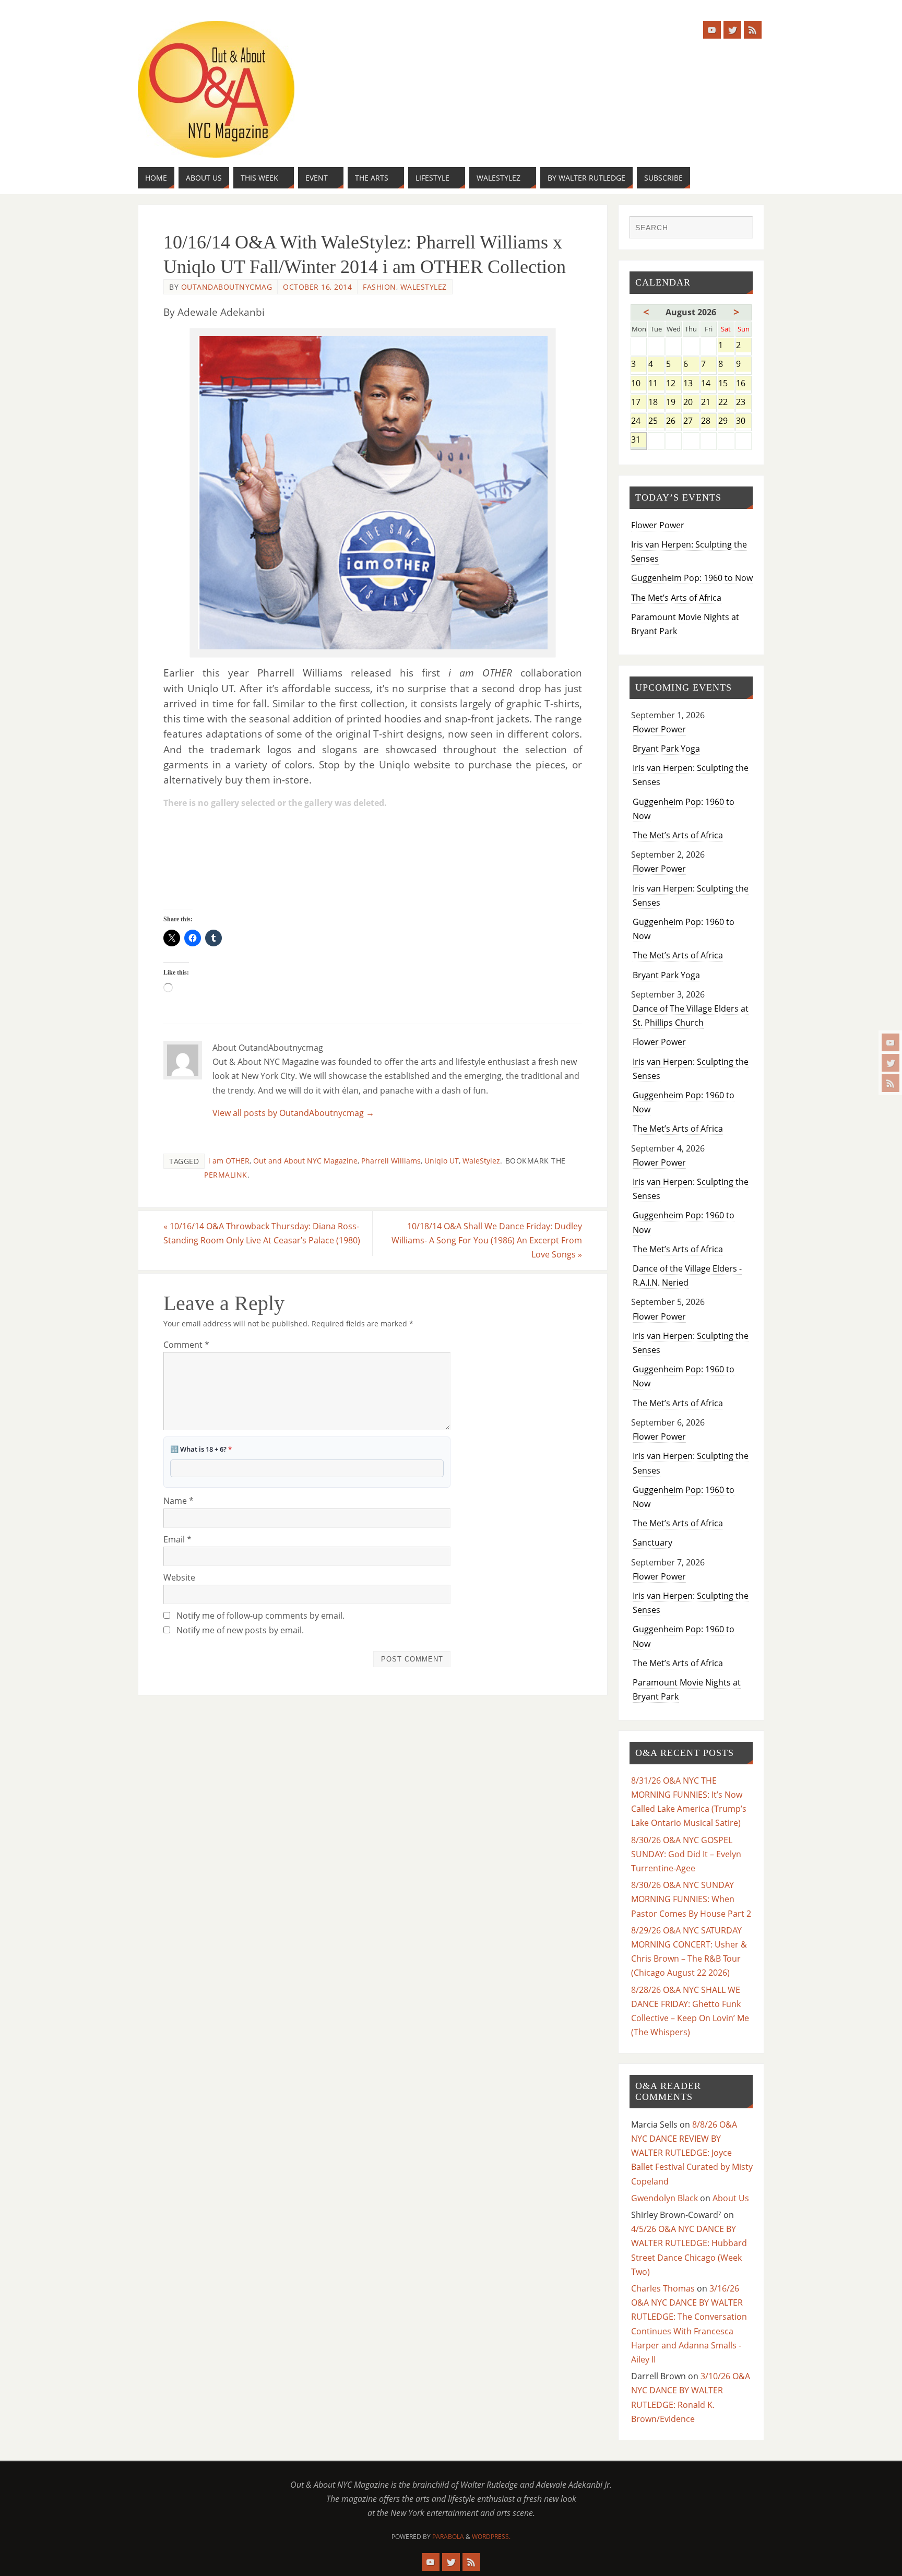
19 (674, 403)
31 (639, 440)
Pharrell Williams (391, 1161)
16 (744, 384)
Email (177, 1539)
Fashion (379, 287)
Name (179, 1501)
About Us (731, 2198)
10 (639, 384)
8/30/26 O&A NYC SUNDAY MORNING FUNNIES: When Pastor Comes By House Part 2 (691, 1899)
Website (179, 1577)
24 (639, 422)
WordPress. (491, 2537)
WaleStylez (424, 287)
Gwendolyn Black (664, 2198)
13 (691, 384)
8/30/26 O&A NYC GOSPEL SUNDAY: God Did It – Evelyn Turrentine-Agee (686, 1854)
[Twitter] (891, 1063)
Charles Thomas (663, 2288)
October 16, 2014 (317, 287)
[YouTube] (891, 1042)
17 (639, 403)
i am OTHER (229, 1161)
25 (656, 422)
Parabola (448, 2537)
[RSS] (891, 1083)
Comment (186, 1345)
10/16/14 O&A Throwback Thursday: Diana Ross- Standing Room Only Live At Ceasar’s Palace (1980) (262, 1233)
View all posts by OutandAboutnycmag (293, 1113)
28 (709, 422)
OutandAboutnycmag (227, 287)
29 (726, 422)
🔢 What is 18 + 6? (201, 1449)
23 (744, 403)
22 (726, 403)
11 (656, 384)
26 (674, 422)
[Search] (740, 229)
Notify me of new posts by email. (240, 1630)
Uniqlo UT (442, 1161)
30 (744, 422)
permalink (226, 1175)
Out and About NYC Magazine (305, 1161)
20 (691, 403)
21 (709, 403)
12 (674, 384)
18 (656, 403)
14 (709, 384)
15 (726, 384)
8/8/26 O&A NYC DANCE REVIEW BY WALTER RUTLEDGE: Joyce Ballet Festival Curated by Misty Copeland (692, 2153)
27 (691, 422)
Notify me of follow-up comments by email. (260, 1616)
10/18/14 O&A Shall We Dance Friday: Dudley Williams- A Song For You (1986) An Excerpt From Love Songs (487, 1240)
